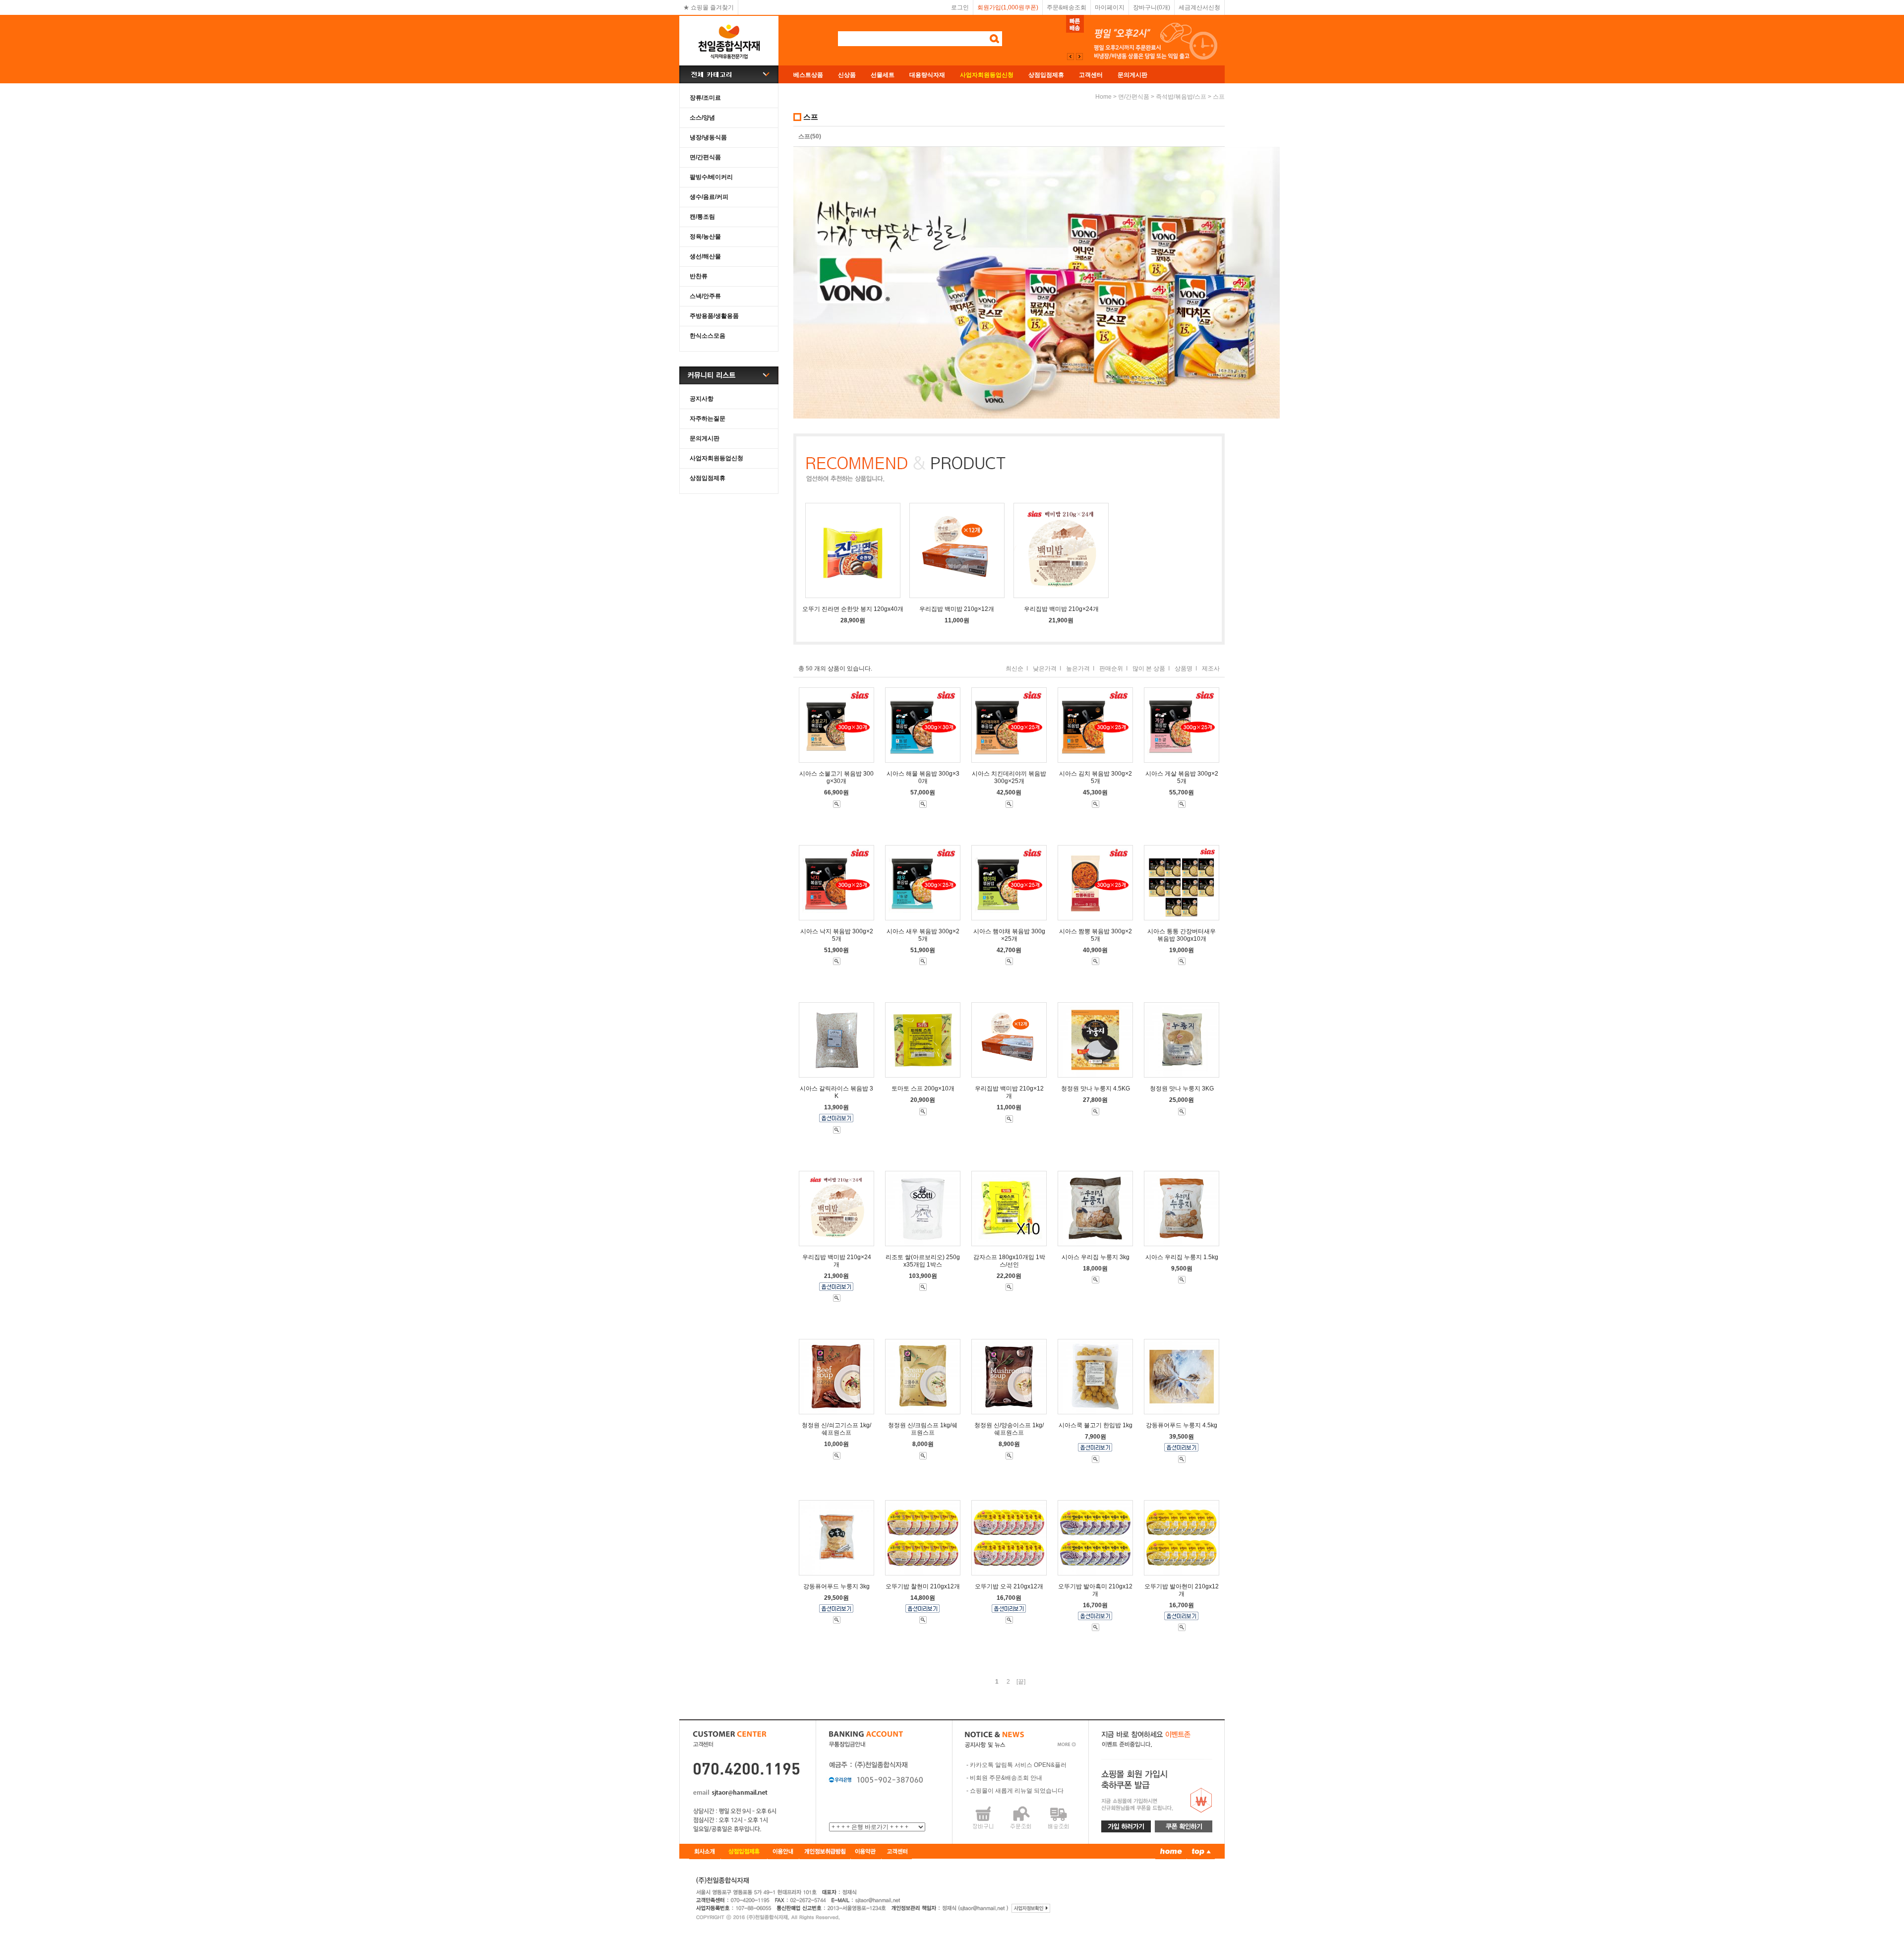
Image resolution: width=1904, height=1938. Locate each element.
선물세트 (883, 75)
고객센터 (1091, 75)
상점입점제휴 (1046, 75)
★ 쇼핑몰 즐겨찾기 (709, 7)
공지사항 (702, 399)
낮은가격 (1045, 668)
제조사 (1211, 668)
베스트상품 (808, 75)
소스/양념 (702, 118)
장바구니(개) (1152, 7)
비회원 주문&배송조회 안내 (1006, 1778)
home (1103, 97)
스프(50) (810, 136)
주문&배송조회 (1067, 7)
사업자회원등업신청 (716, 458)
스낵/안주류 (705, 296)
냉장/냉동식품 (708, 137)
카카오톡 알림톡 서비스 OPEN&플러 (1018, 1765)
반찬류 (699, 276)
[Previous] (1079, 57)
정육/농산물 (705, 237)
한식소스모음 (708, 336)
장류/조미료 (705, 98)
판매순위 (1111, 668)
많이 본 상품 (1149, 668)
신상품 (847, 75)
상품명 (1184, 668)
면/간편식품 (705, 157)
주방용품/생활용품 (714, 316)
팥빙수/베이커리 (711, 177)
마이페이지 (1110, 7)
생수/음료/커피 (709, 197)
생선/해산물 (705, 256)
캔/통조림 (702, 217)
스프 (1219, 97)
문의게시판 (1132, 75)
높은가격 (1078, 668)
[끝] (1021, 1682)
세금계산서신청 (1199, 7)
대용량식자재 (927, 75)
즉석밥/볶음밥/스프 (1181, 97)
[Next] (1071, 57)
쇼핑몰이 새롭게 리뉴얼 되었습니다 (1017, 1791)
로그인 (960, 7)
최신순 (1014, 668)
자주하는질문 (708, 419)
